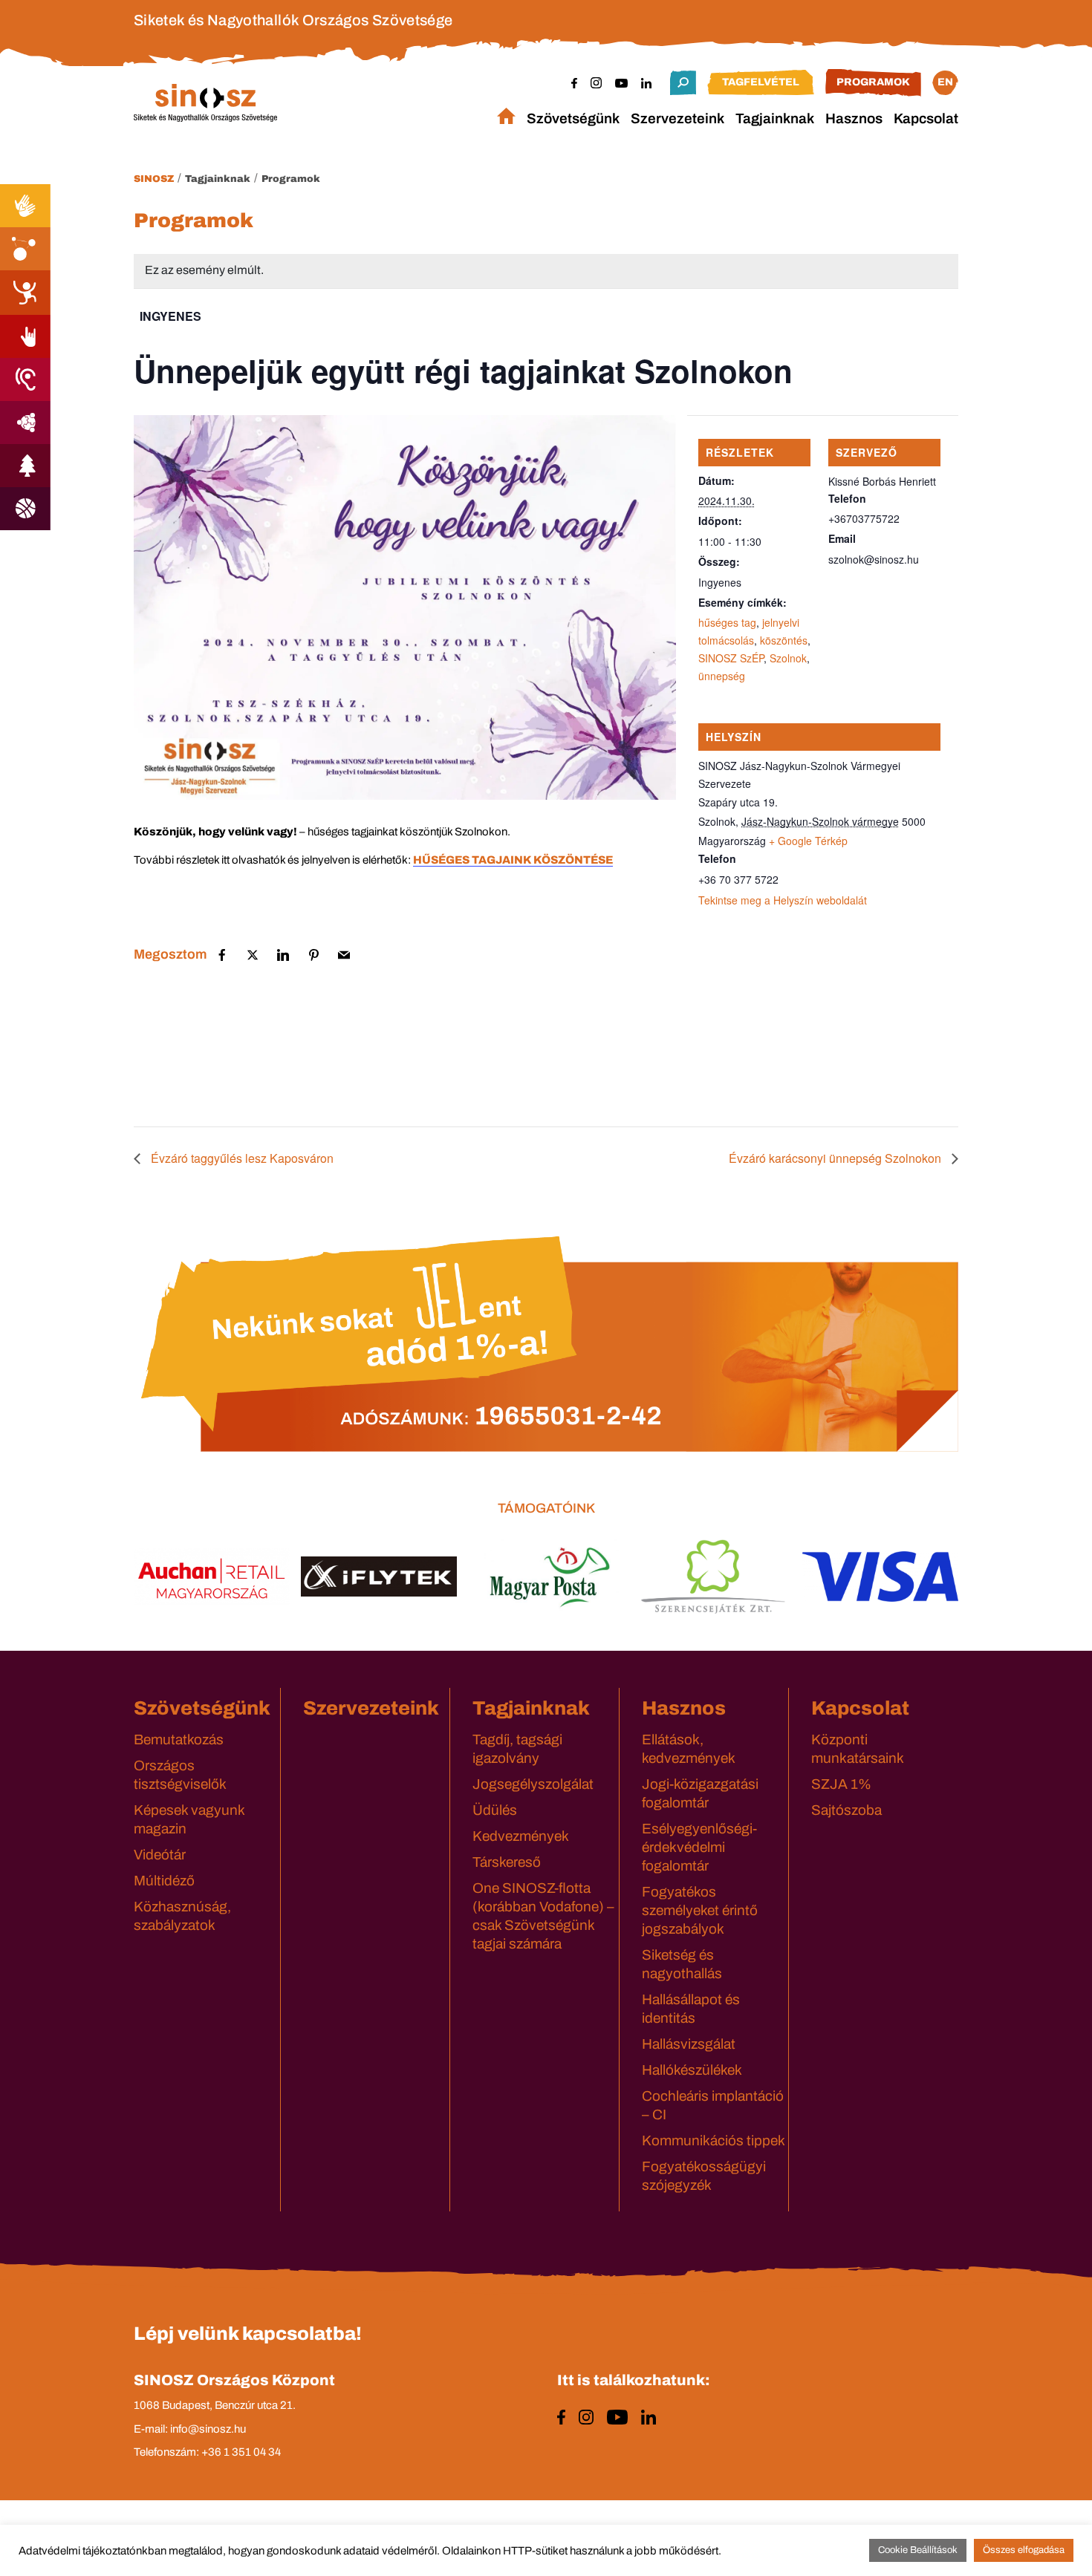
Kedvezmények (521, 1836)
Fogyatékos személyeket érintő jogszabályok (700, 1910)
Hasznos (854, 118)
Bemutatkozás (179, 1739)
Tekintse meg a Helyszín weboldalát (783, 900)
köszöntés (784, 640)
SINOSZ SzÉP (731, 658)
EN (945, 82)
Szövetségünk (573, 118)
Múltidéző (164, 1881)
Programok (873, 82)
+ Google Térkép (808, 841)
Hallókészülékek (692, 2070)
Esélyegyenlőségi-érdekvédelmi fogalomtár (699, 1847)
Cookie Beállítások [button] (918, 2550)
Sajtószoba (846, 1810)
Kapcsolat (926, 118)
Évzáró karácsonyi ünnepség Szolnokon (836, 1158)
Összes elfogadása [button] (1024, 2550)
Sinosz (154, 179)
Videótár (160, 1855)
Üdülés (495, 1810)
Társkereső (507, 1862)
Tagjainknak (775, 118)
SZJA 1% (841, 1784)
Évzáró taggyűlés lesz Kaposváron (241, 1158)
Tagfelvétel (761, 82)
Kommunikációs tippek (714, 2140)
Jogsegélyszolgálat (533, 1784)
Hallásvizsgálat (689, 2044)
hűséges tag (727, 622)
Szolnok (788, 658)
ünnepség (722, 676)
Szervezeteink (677, 118)
